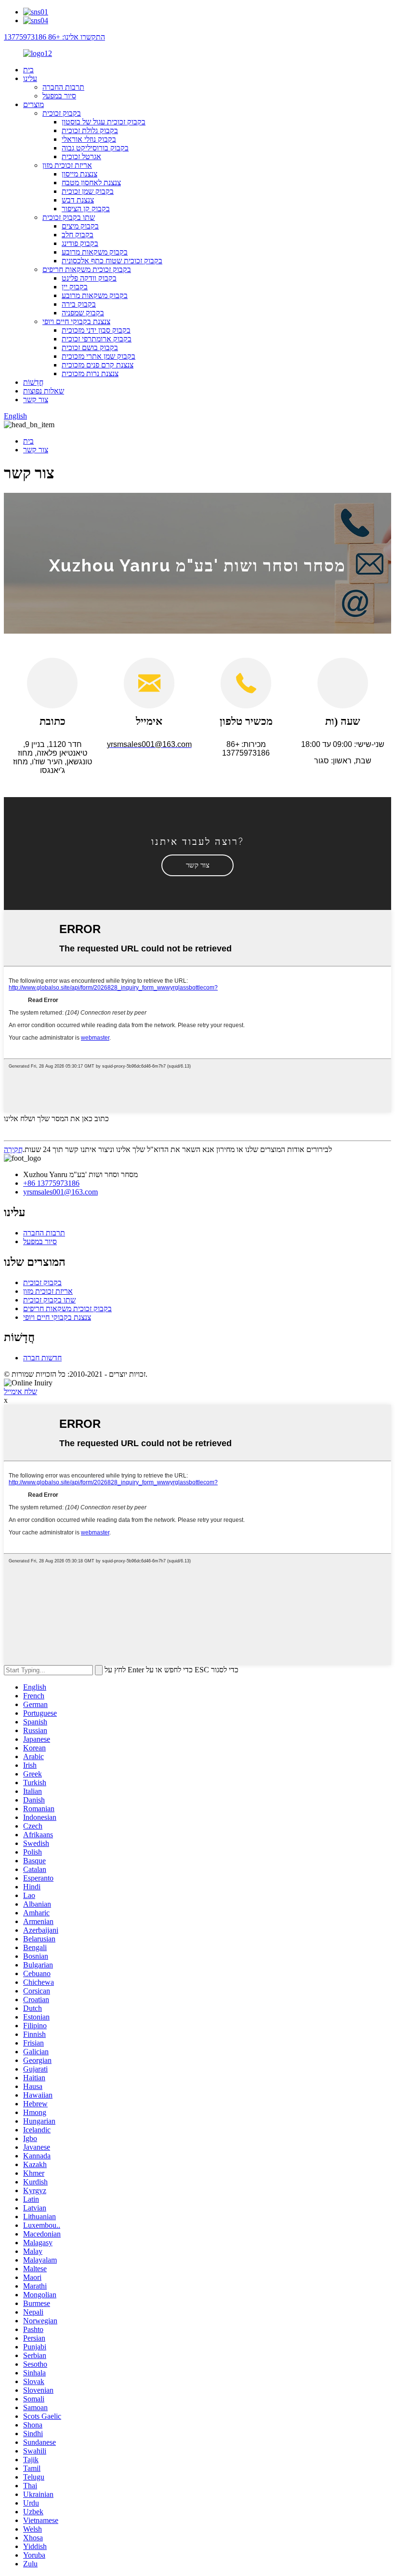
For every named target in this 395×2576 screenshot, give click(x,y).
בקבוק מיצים (80, 226)
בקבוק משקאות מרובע (95, 252)
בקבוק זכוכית (62, 113)
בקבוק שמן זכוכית (88, 191)
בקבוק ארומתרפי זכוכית (97, 339)
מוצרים (33, 104)
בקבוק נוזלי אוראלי (89, 139)
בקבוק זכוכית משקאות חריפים (87, 269)
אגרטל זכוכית (81, 156)
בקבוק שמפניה (83, 313)
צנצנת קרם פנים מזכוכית (98, 365)
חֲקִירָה (13, 1149)
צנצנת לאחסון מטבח (91, 183)
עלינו (30, 78)
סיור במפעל (59, 96)
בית (28, 70)
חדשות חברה (42, 1358)
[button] (197, 865)
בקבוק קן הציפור (86, 209)
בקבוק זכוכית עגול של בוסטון (104, 122)
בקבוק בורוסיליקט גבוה (95, 148)
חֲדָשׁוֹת (33, 382)
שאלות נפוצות (44, 391)
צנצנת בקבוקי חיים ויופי (76, 321)
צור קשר (36, 400)
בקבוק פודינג (80, 243)
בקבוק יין (75, 287)
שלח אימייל (20, 1391)
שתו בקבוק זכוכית (69, 217)
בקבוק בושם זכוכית (90, 347)
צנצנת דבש (78, 200)
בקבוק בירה (79, 304)
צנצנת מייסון (79, 174)
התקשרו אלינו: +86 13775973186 (54, 37)
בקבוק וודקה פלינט (89, 278)
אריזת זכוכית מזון (67, 165)
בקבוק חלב (78, 235)
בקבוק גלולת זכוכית (90, 130)
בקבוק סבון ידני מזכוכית (96, 330)
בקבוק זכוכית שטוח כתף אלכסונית (112, 261)
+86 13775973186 (51, 1183)
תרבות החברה (63, 87)
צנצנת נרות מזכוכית (90, 373)
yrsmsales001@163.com (60, 1192)
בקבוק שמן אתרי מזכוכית (99, 356)
